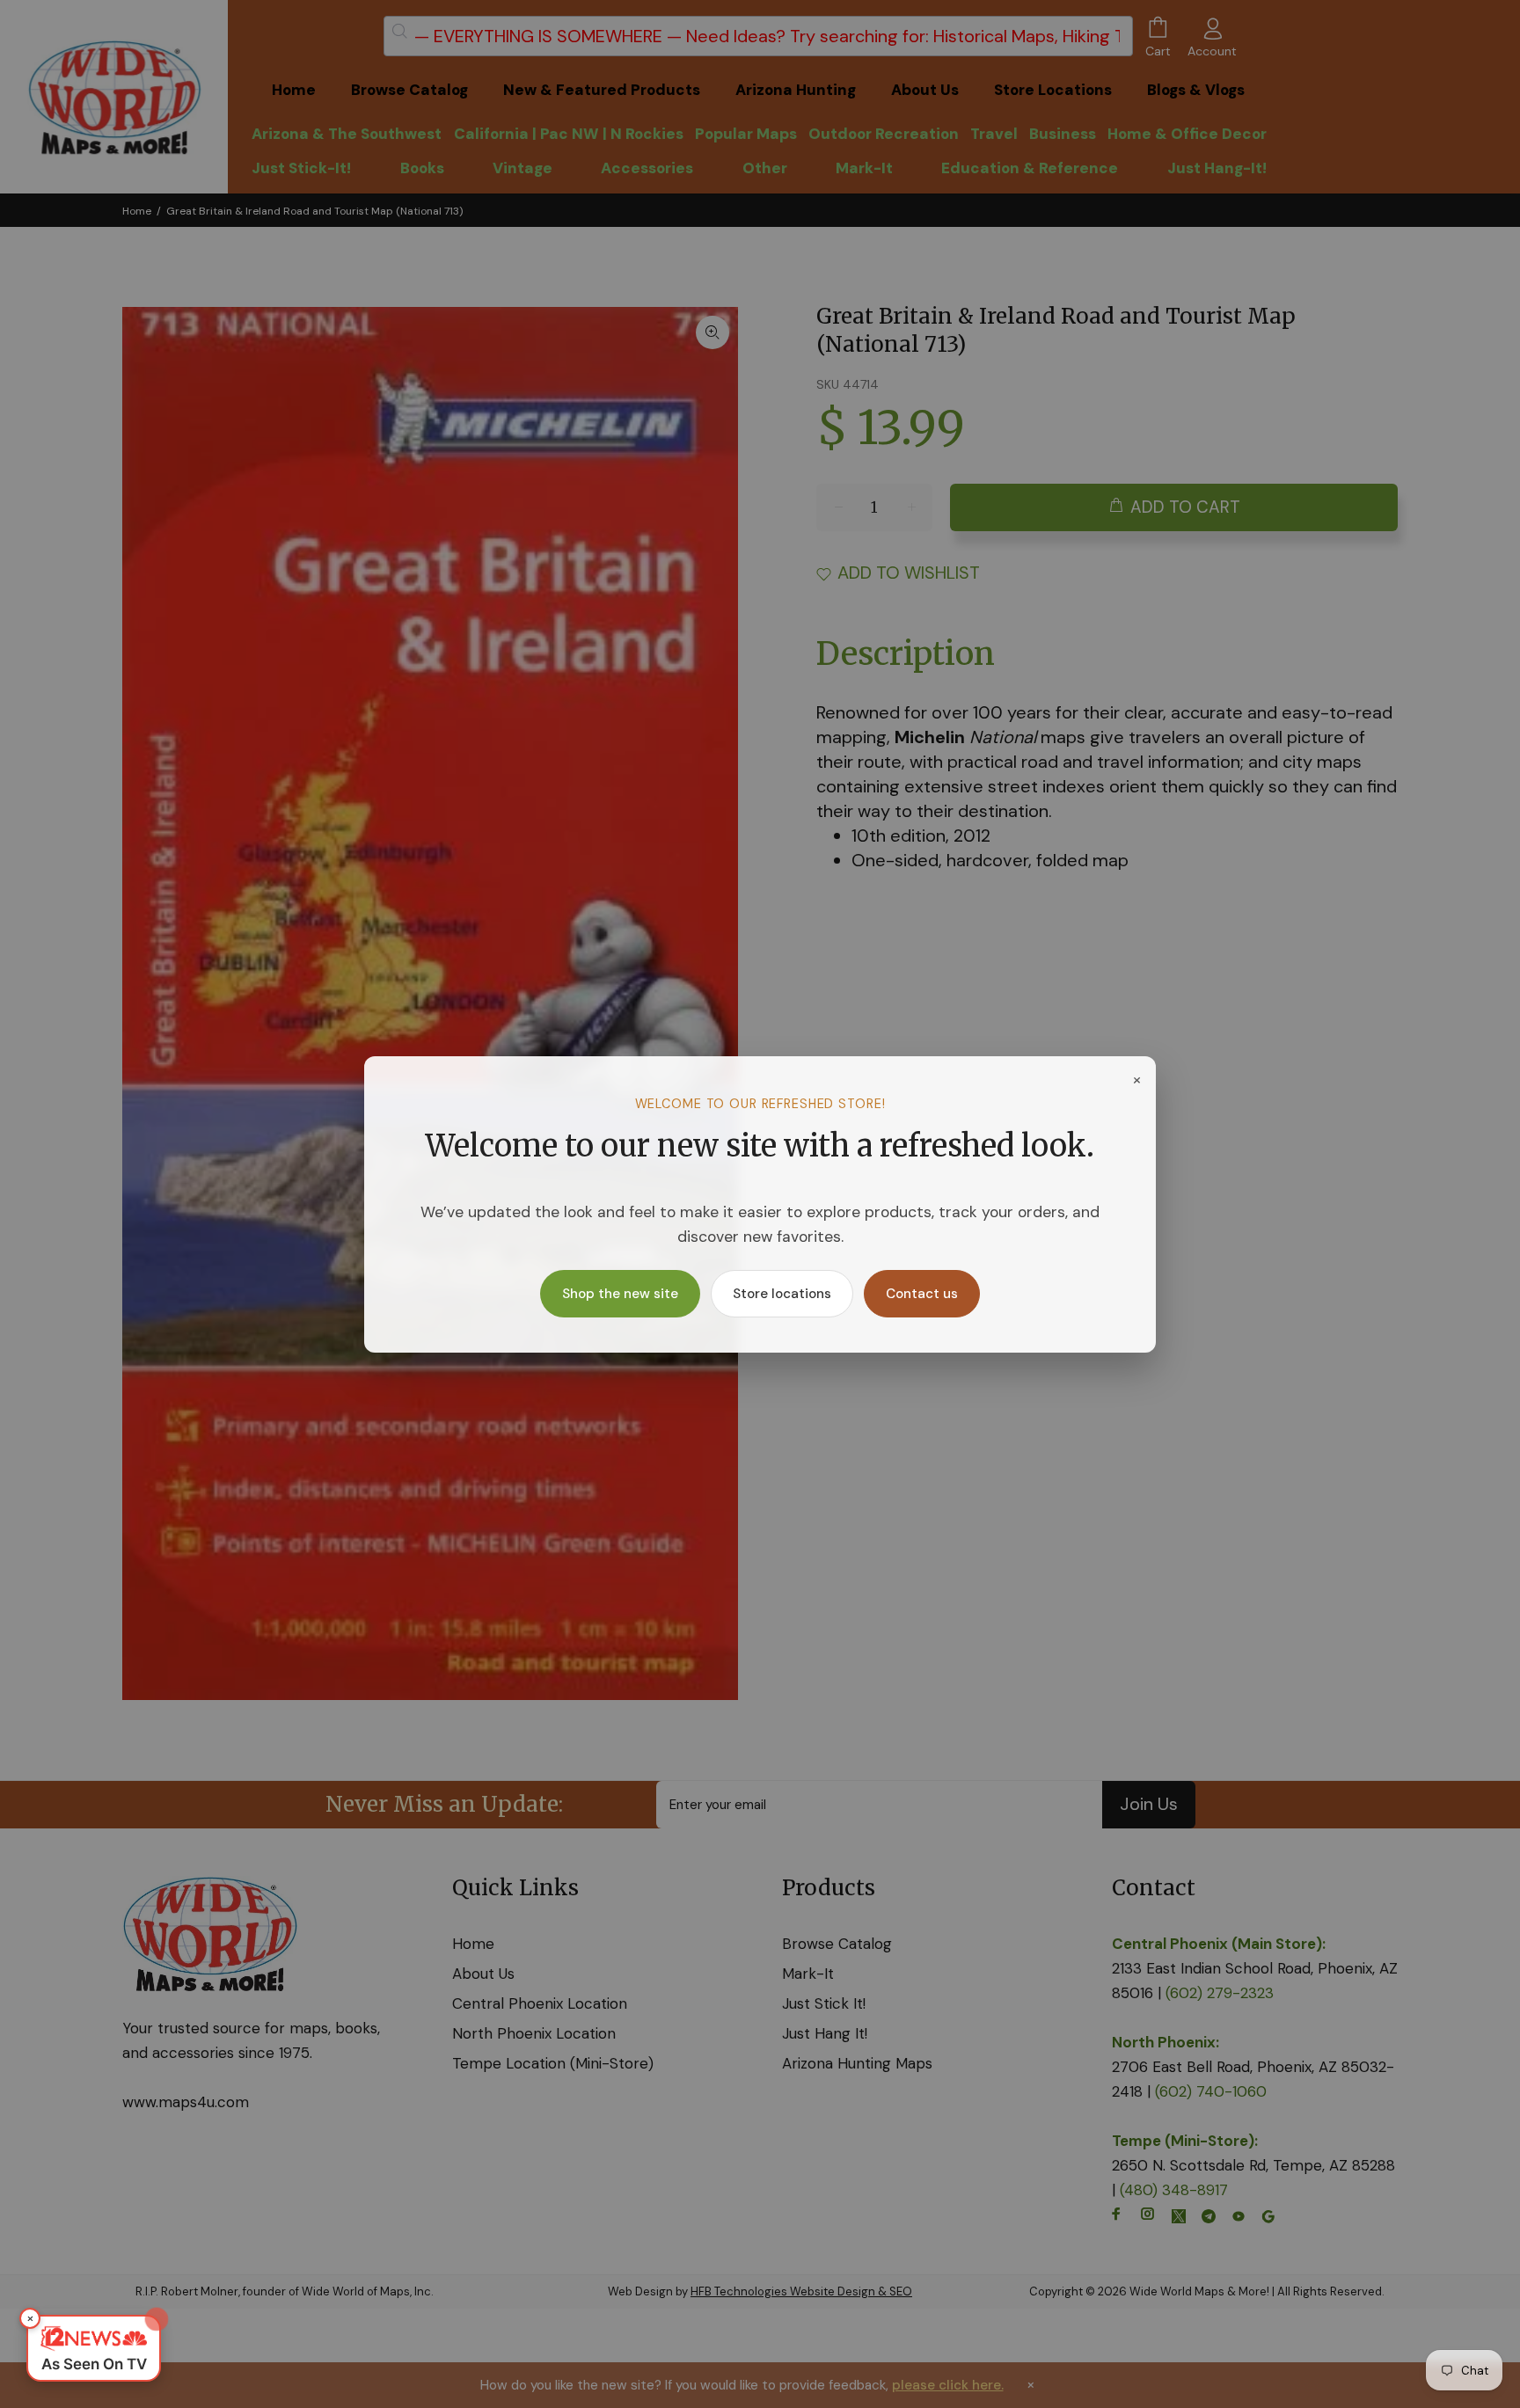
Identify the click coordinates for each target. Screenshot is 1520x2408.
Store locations (782, 1294)
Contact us (922, 1294)
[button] (94, 2348)
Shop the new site (620, 1294)
